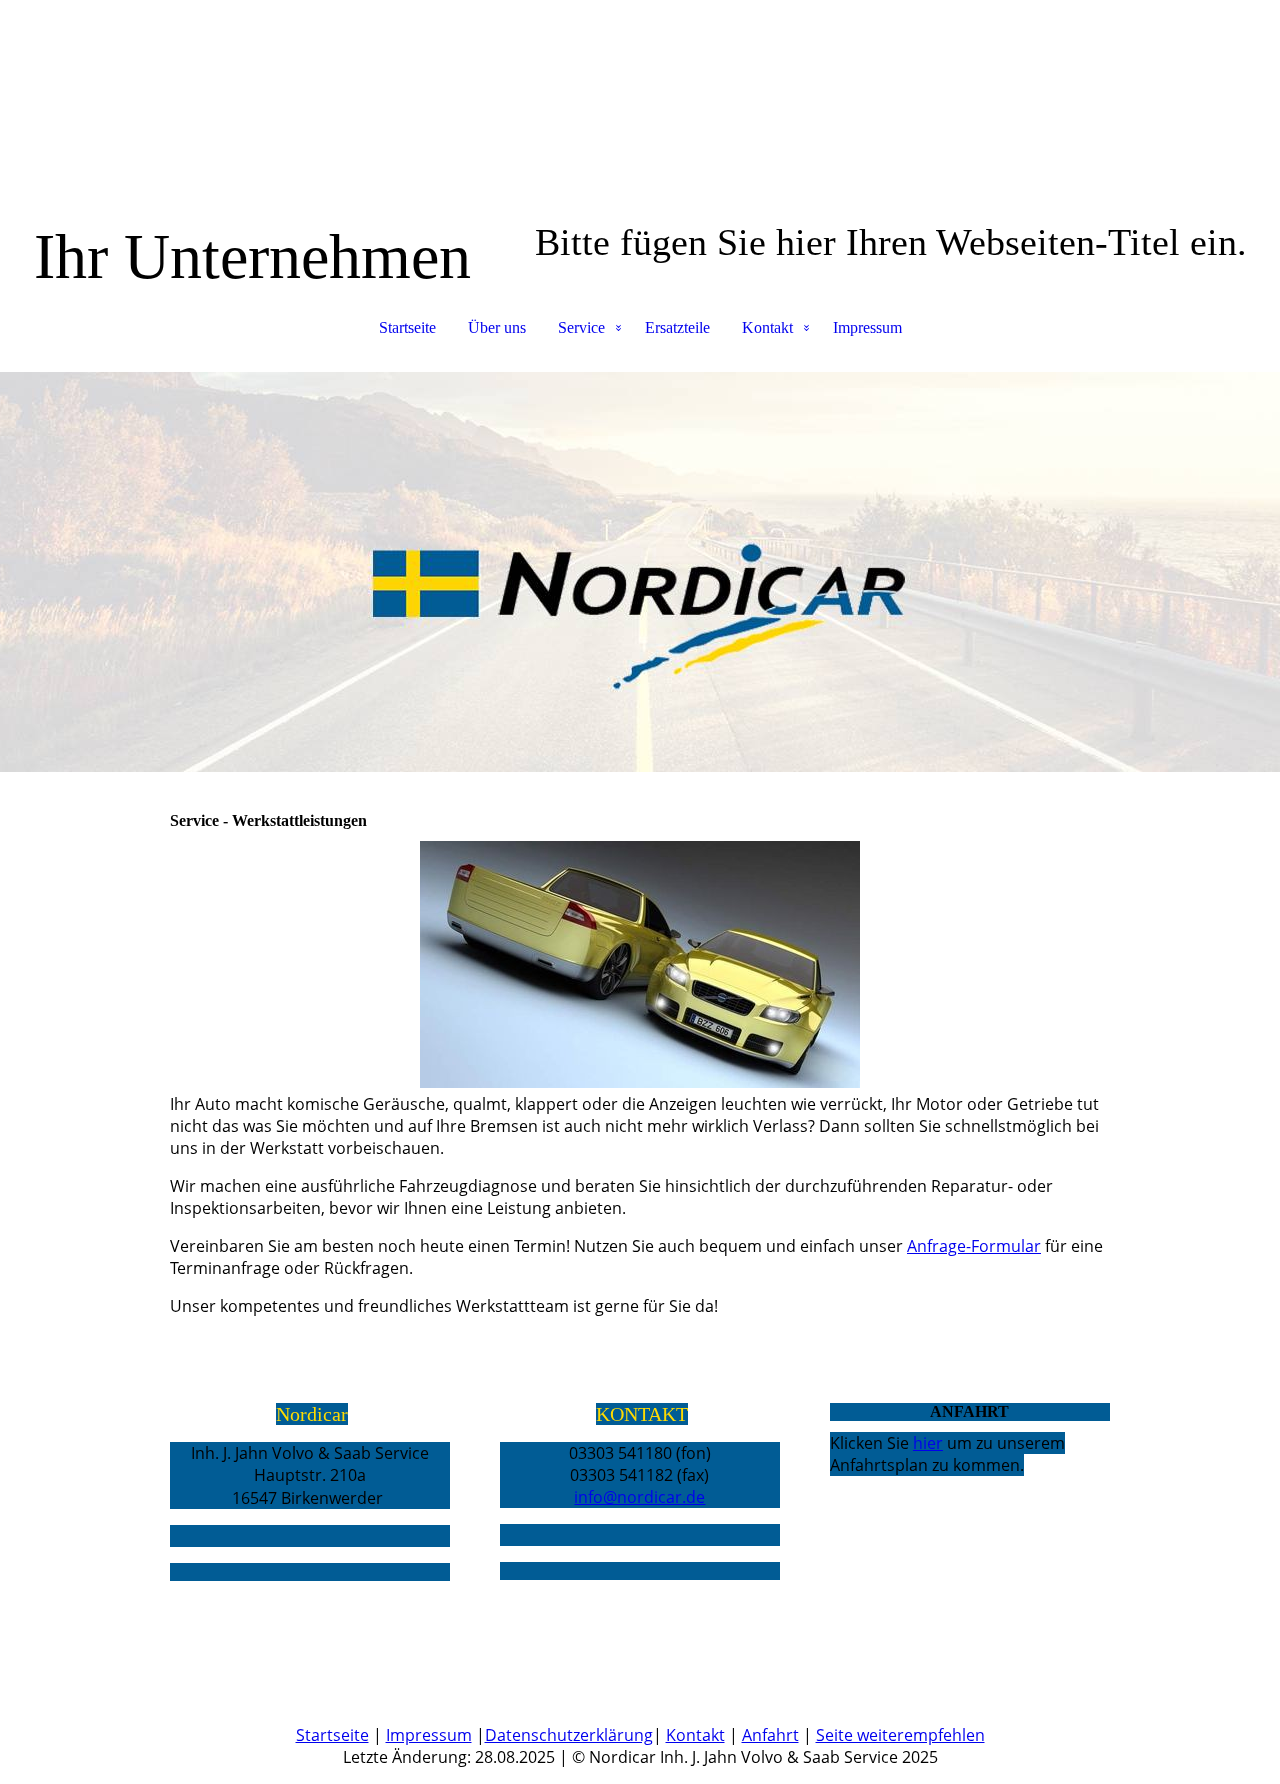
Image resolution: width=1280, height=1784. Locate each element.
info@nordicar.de (639, 1497)
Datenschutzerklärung (569, 1735)
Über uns (497, 327)
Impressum (867, 327)
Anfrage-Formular (974, 1246)
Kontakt (767, 327)
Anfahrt (770, 1735)
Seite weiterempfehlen (900, 1735)
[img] (640, 572)
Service (581, 327)
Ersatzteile (677, 327)
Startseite (407, 327)
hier (928, 1443)
